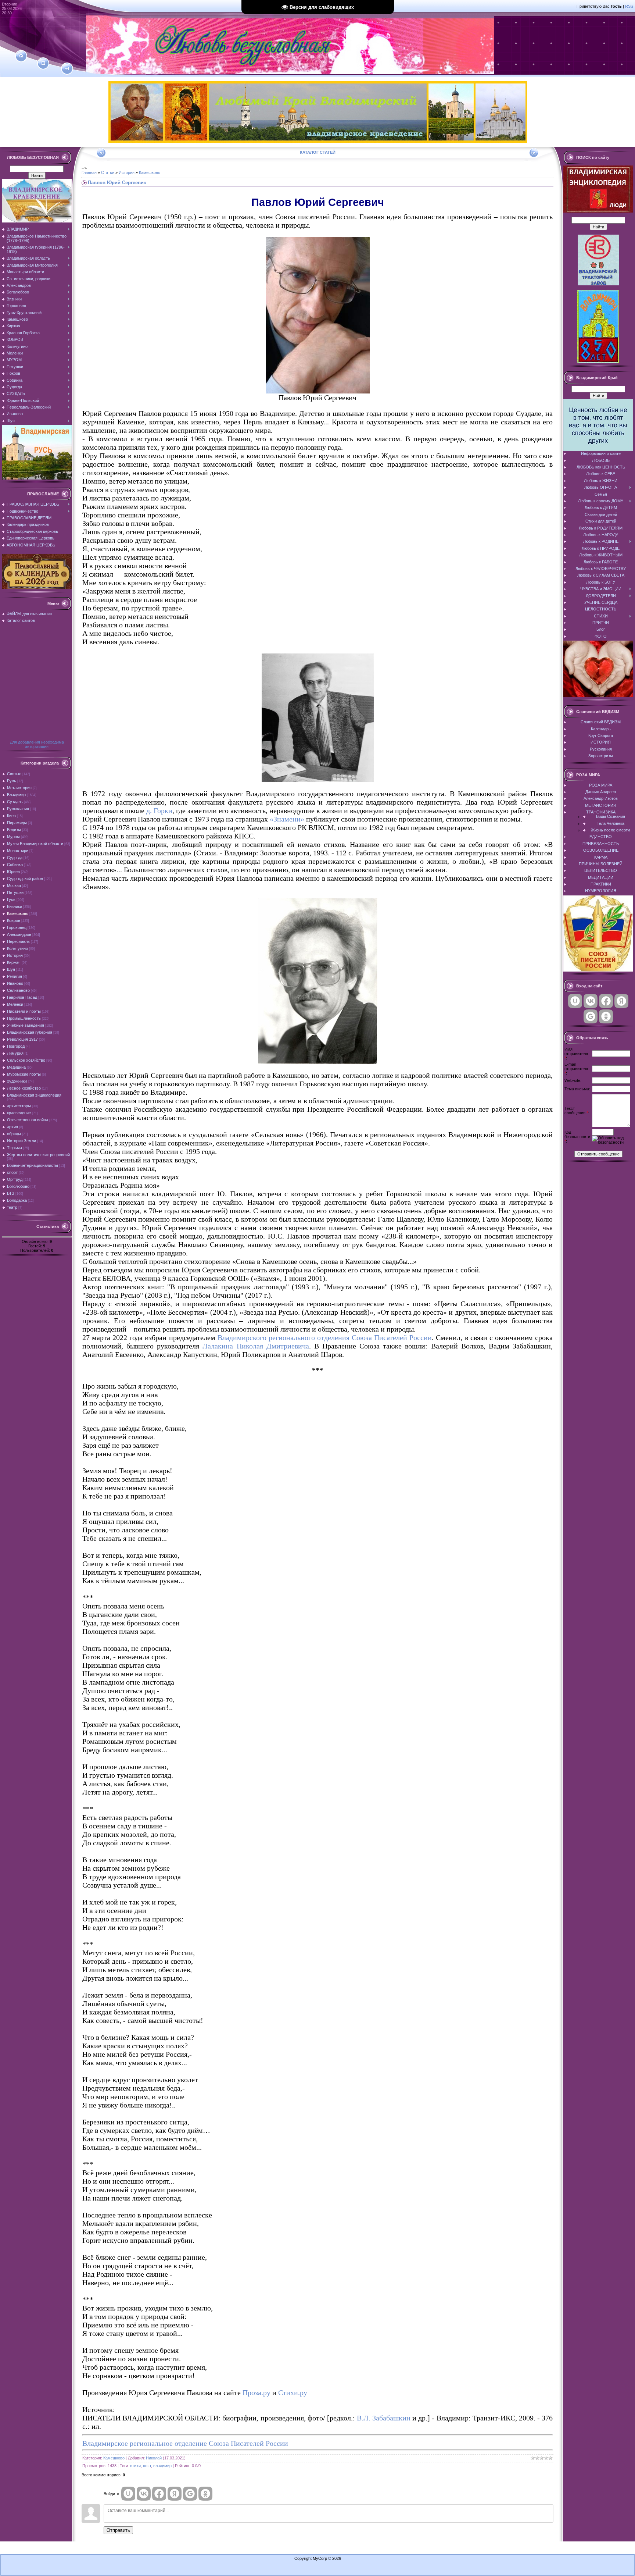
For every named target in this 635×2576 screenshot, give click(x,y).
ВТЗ (11, 1193)
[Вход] (67, 69)
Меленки (15, 1004)
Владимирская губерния (30, 1032)
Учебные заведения (26, 1025)
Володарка (17, 1200)
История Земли (21, 1141)
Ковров (14, 920)
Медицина (16, 1067)
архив (12, 1127)
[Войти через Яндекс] (175, 2494)
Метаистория (19, 788)
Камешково (18, 913)
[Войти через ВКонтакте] (144, 2494)
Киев (11, 816)
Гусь (11, 899)
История (15, 955)
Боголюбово (18, 1186)
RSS (629, 6)
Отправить (118, 2530)
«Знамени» (287, 819)
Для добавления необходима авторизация (37, 744)
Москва (14, 886)
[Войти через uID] (128, 2494)
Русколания (18, 809)
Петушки (15, 892)
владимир (162, 2466)
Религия (15, 976)
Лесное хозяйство (24, 1088)
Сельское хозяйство (26, 1060)
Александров (19, 934)
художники (17, 1081)
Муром (13, 837)
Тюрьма (15, 1148)
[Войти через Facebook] (159, 2494)
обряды (14, 1134)
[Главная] (21, 56)
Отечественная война (28, 1120)
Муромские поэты (24, 1074)
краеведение (19, 1113)
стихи (135, 2466)
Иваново (15, 983)
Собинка (15, 865)
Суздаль (15, 802)
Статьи (108, 172)
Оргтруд (15, 1179)
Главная (89, 172)
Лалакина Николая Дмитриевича (256, 1346)
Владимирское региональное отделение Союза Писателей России (185, 2443)
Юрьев (13, 872)
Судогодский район (25, 879)
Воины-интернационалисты (33, 1165)
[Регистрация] (43, 63)
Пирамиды (17, 823)
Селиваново (18, 990)
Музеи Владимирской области (35, 844)
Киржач (14, 962)
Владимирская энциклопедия (34, 1095)
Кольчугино (17, 948)
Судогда (15, 858)
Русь (12, 781)
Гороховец (17, 927)
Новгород (16, 1046)
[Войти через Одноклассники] (205, 2494)
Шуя (11, 969)
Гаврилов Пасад (22, 997)
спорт (12, 1172)
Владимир (16, 795)
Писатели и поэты (24, 1011)
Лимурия (15, 1053)
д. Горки (159, 810)
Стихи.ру (293, 2392)
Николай (154, 2458)
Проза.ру (256, 2392)
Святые (14, 774)
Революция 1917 (22, 1039)
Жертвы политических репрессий (38, 1155)
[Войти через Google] (190, 2494)
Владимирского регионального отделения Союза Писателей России (325, 1337)
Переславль (18, 941)
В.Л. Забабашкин (384, 2418)
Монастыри (18, 851)
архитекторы (19, 1106)
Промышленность (24, 1018)
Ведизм (14, 830)
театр (12, 1207)
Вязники (15, 906)
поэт (147, 2466)
